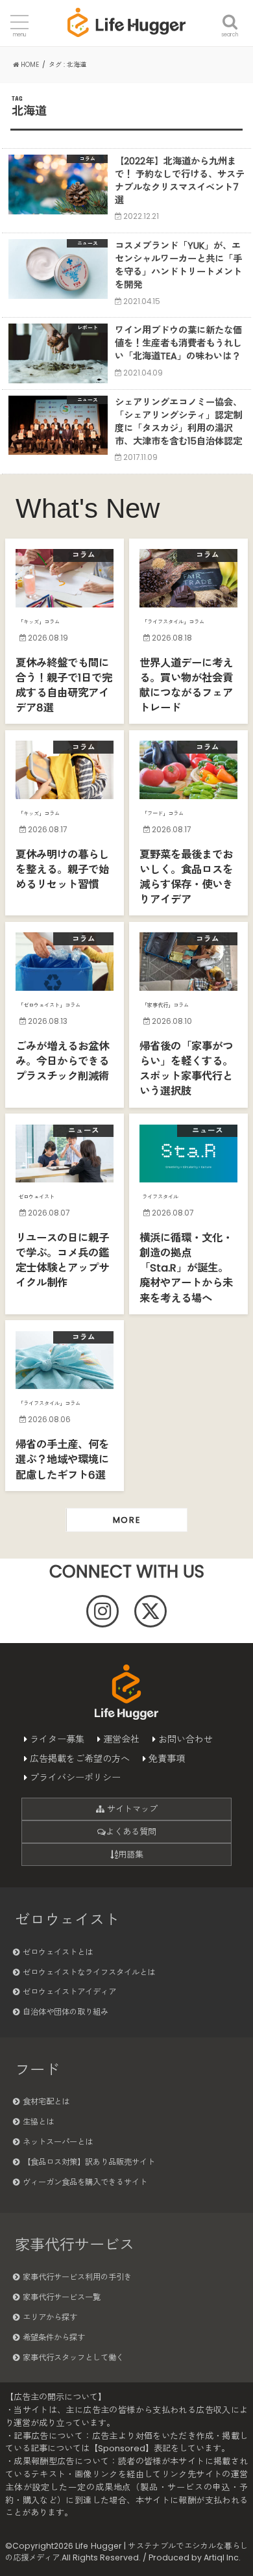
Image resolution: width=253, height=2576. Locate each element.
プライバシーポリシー (75, 1778)
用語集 (131, 1855)
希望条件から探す (54, 2337)
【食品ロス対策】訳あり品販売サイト (89, 2162)
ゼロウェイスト (67, 1920)
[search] (230, 14)
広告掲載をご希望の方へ (80, 1759)
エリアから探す (50, 2317)
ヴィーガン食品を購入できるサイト (85, 2182)
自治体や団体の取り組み (66, 2012)
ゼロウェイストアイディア (69, 1992)
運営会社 (121, 1739)
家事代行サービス (75, 2245)
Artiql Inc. (222, 2557)
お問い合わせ (186, 1739)
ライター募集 (57, 1739)
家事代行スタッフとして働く (73, 2357)
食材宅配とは (46, 2101)
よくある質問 (131, 1832)
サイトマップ (131, 1809)
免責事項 (167, 1759)
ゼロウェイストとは (58, 1952)
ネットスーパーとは (58, 2142)
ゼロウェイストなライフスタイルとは (89, 1972)
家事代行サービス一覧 (62, 2297)
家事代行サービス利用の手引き (77, 2277)
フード (37, 2070)
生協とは (38, 2122)
